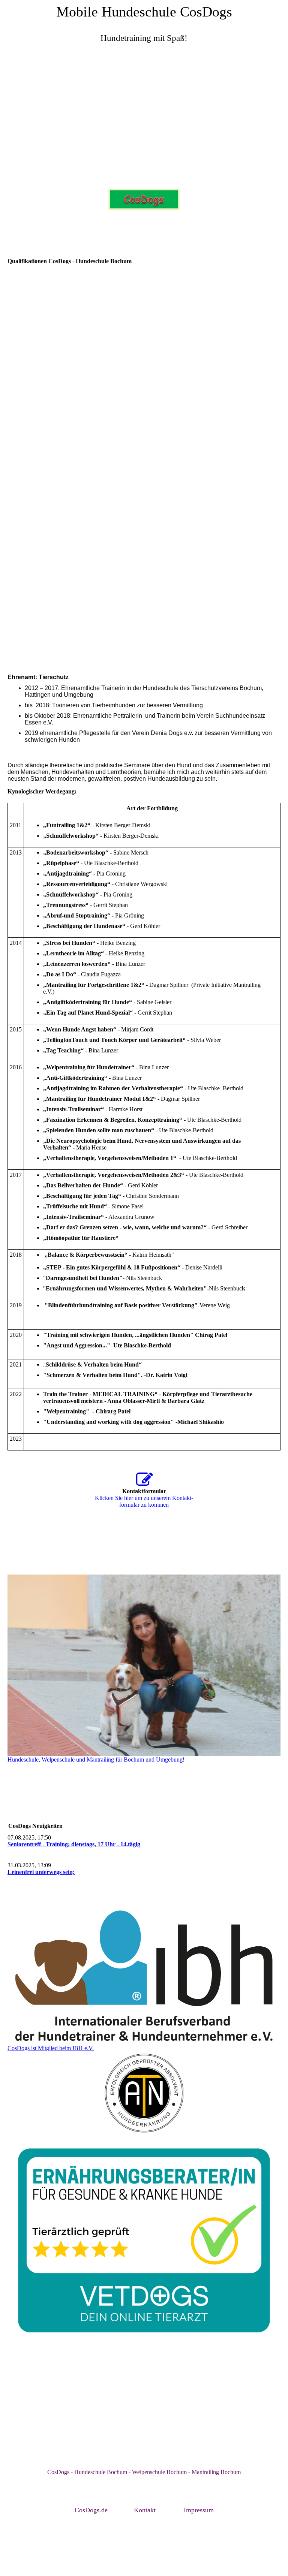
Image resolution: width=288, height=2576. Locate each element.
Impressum (199, 2510)
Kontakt (145, 2510)
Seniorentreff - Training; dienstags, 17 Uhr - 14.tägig (74, 1844)
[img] (144, 118)
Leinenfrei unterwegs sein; (41, 1872)
